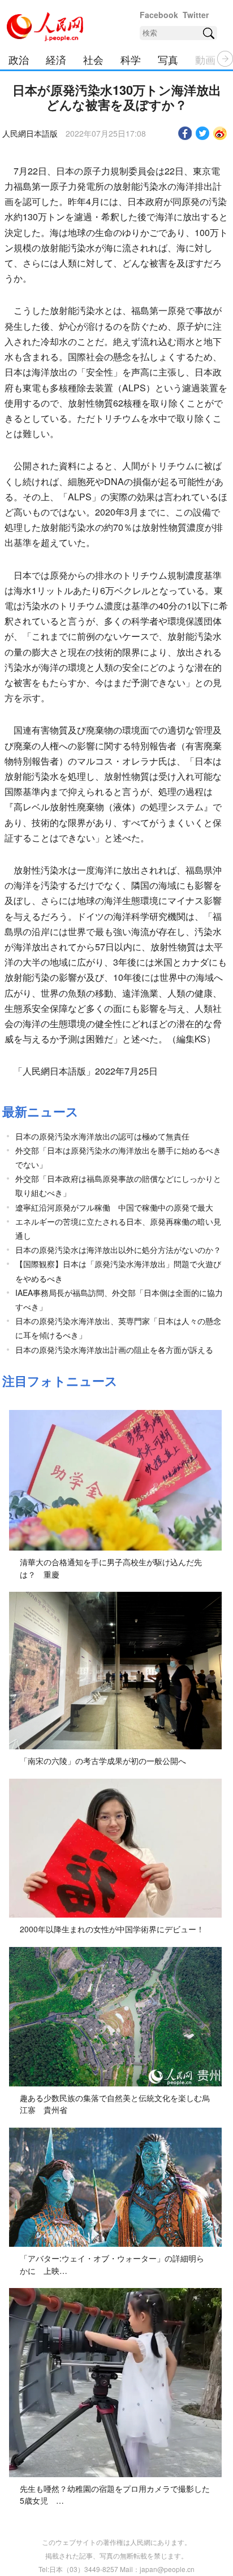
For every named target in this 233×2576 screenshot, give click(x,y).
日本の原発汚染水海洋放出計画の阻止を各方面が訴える (114, 1350)
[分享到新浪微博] (220, 133)
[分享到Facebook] (185, 133)
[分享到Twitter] (203, 133)
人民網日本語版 (30, 133)
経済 (56, 59)
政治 (19, 59)
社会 (93, 59)
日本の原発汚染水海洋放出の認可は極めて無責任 (102, 1136)
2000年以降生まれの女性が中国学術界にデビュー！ (112, 1929)
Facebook (159, 15)
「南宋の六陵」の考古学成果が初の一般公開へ (103, 1761)
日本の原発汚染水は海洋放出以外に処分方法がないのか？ (118, 1250)
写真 (168, 59)
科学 (131, 59)
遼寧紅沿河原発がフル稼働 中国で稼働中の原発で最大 (114, 1207)
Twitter (196, 15)
